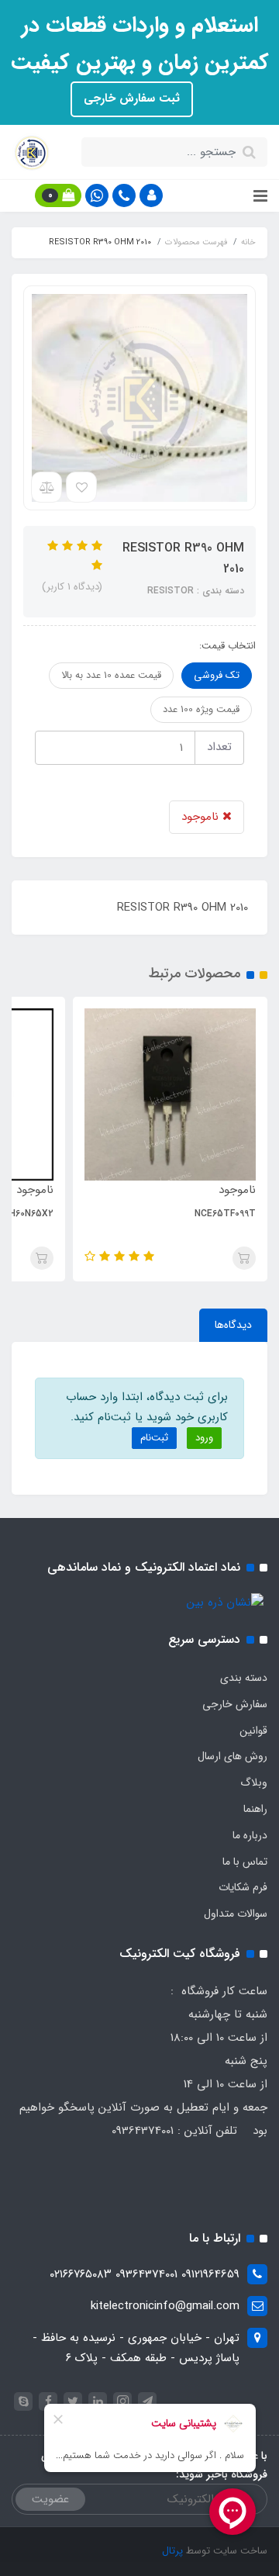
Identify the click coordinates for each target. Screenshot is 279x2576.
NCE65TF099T (225, 1214)
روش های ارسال (232, 1756)
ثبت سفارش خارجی (132, 99)
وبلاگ (254, 1782)
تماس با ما (245, 1862)
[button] (151, 195)
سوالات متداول (236, 1914)
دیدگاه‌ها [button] (233, 1325)
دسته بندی (244, 1678)
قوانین (253, 1731)
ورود (204, 1438)
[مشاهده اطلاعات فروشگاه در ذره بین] (225, 1603)
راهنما (255, 1809)
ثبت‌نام (154, 1438)
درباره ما (250, 1835)
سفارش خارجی (235, 1704)
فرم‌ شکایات (243, 1887)
